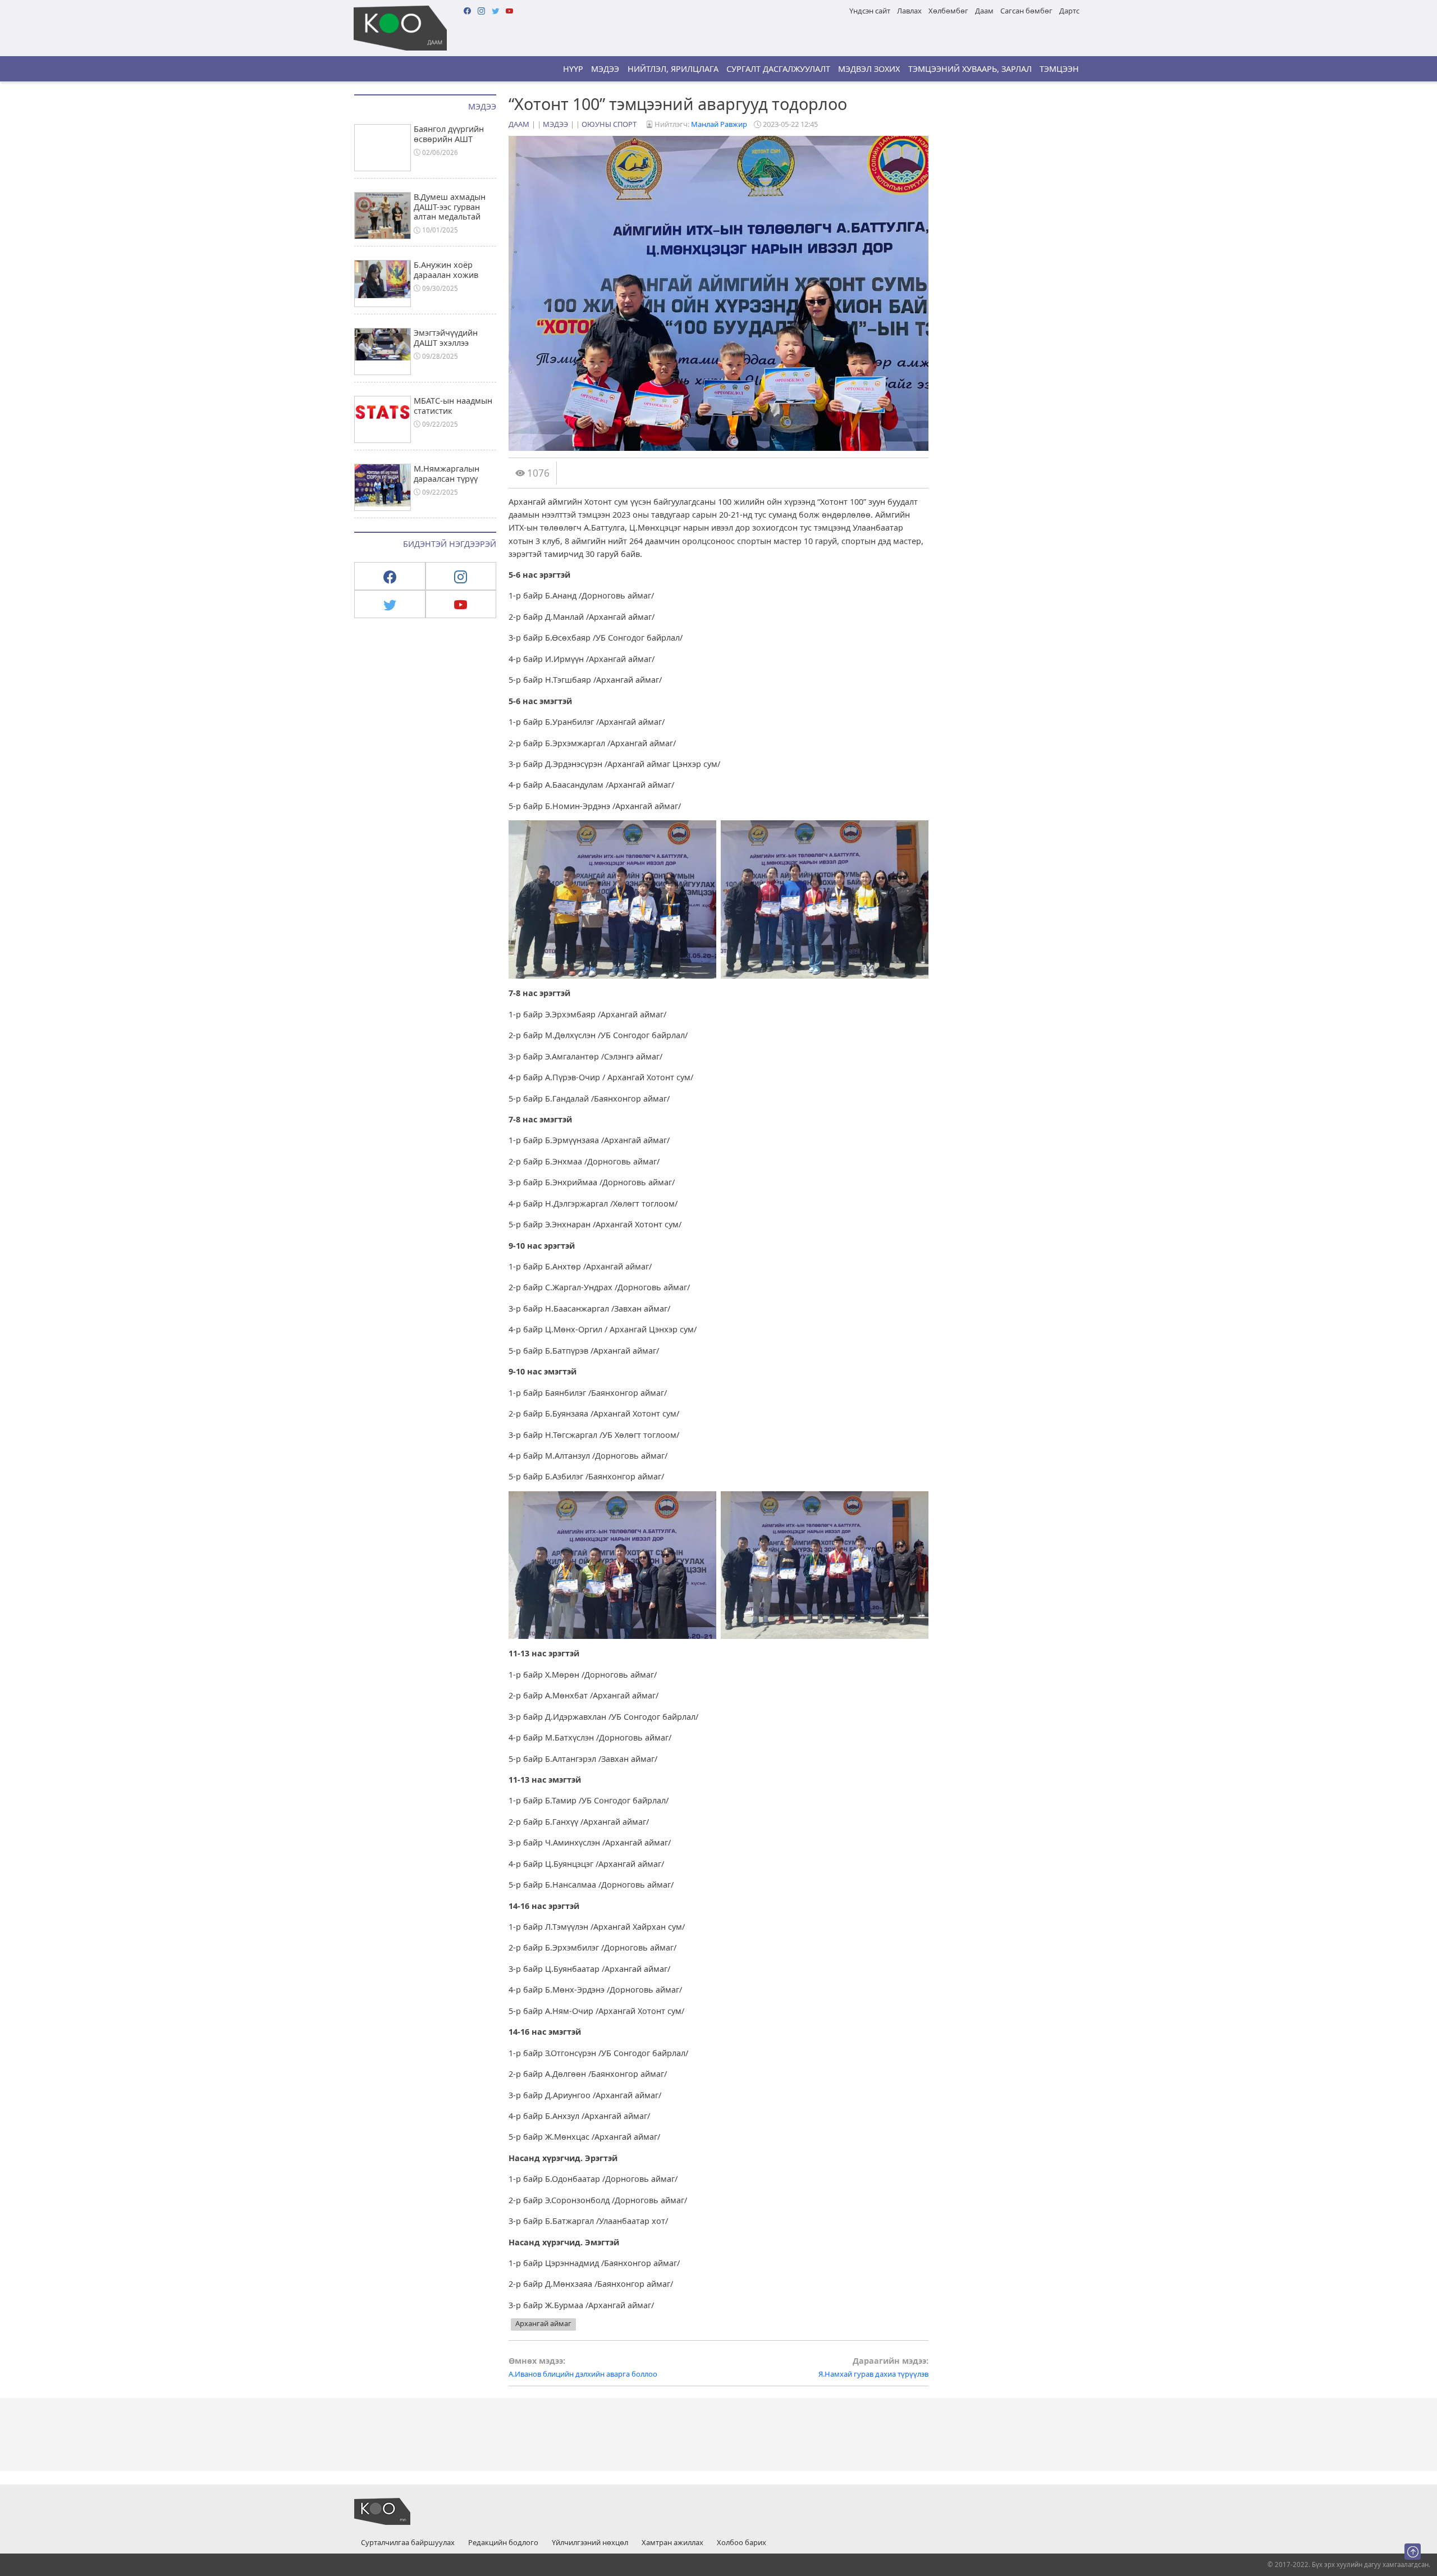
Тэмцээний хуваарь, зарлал (970, 69)
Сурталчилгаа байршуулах (408, 2543)
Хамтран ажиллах (672, 2543)
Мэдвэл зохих (869, 69)
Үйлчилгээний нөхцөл (590, 2543)
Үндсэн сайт (870, 11)
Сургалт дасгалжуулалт (778, 69)
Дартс (1069, 11)
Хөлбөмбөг (948, 11)
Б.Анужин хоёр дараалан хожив (446, 270)
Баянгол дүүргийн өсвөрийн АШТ (449, 134)
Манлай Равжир (719, 124)
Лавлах (909, 11)
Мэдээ (605, 69)
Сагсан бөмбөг (1026, 11)
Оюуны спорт (609, 124)
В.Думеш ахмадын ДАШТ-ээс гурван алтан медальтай (450, 207)
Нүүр (573, 69)
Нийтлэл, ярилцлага (673, 69)
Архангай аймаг (543, 2323)
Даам (984, 11)
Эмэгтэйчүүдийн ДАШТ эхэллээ (446, 337)
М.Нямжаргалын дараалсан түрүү (447, 473)
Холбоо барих (742, 2543)
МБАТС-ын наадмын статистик (453, 405)
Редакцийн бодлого (503, 2543)
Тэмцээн (1059, 69)
